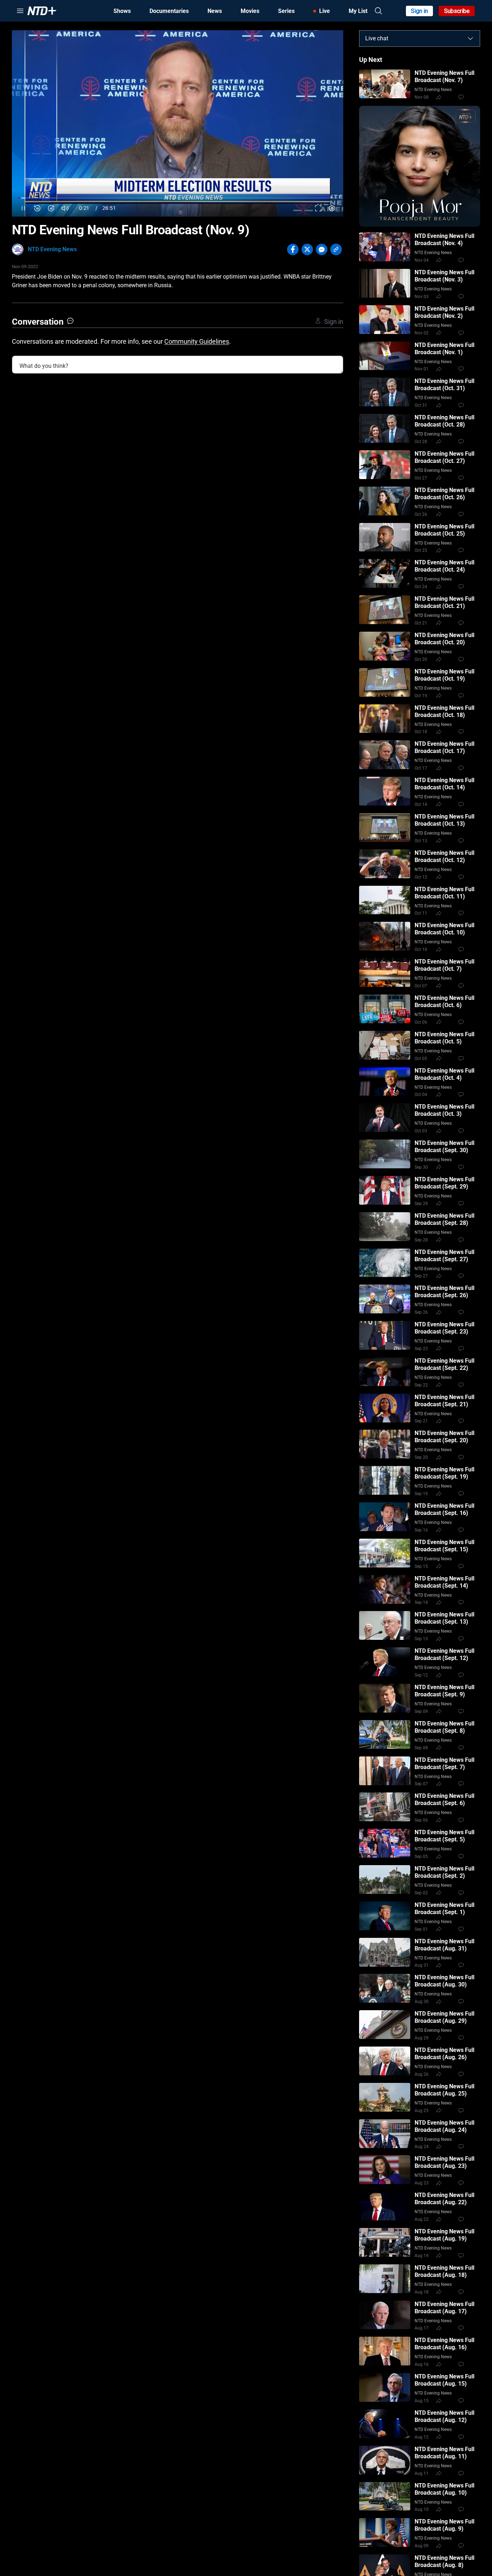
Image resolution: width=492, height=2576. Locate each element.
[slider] (178, 198)
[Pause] (23, 208)
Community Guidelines (197, 341)
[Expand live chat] (470, 39)
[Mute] (65, 208)
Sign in (419, 11)
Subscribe (457, 11)
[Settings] (332, 208)
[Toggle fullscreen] (318, 208)
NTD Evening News (52, 249)
